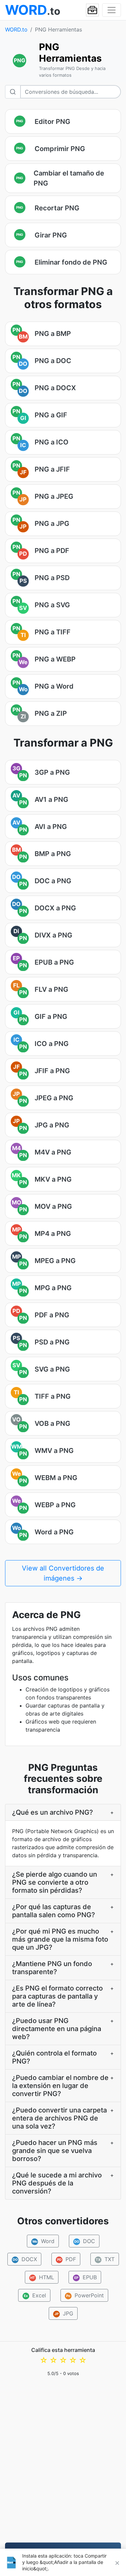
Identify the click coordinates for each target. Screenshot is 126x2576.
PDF (66, 2259)
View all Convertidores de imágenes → (63, 1573)
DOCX (25, 2259)
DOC (85, 2241)
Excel (35, 2295)
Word (43, 2241)
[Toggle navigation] (112, 10)
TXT (105, 2259)
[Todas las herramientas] (92, 10)
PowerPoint (85, 2295)
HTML (42, 2277)
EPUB (86, 2277)
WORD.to (16, 29)
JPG (64, 2313)
